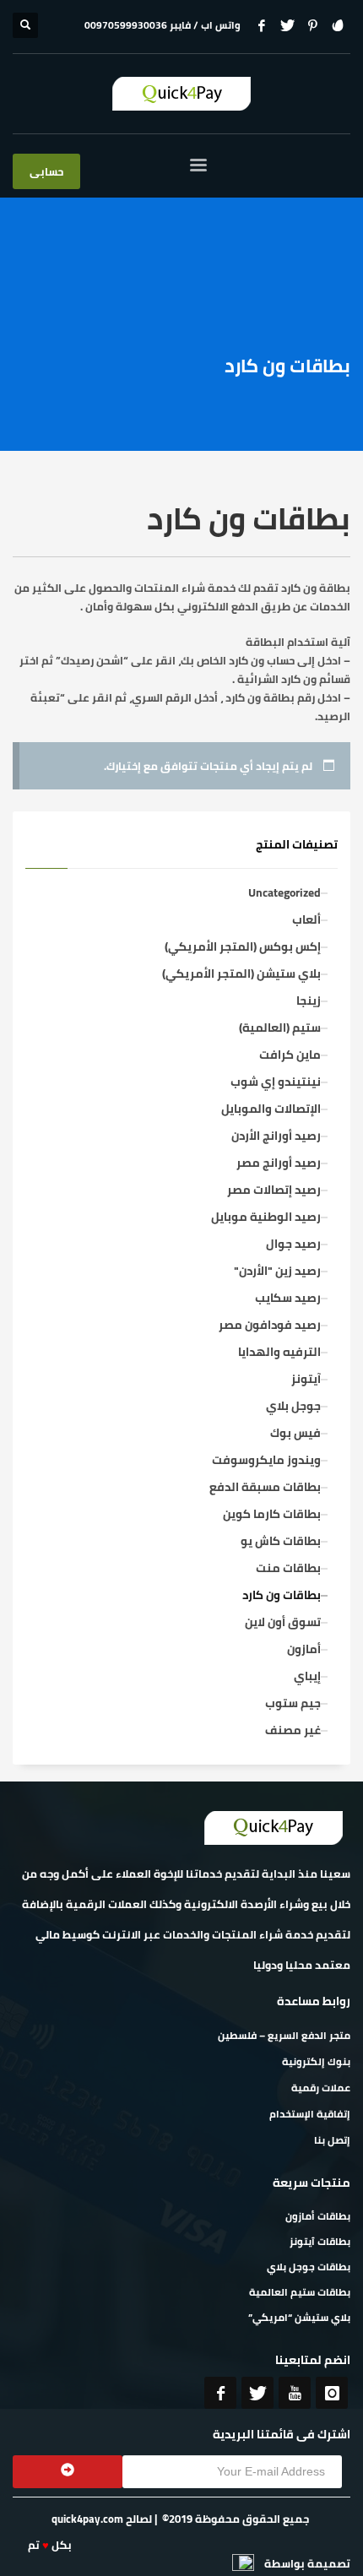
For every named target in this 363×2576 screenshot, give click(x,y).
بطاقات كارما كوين (272, 1514)
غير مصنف (293, 1730)
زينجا (309, 1001)
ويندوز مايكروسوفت (266, 1460)
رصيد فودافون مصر (270, 1325)
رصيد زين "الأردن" (277, 1271)
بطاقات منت (288, 1568)
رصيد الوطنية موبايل (266, 1217)
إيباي (307, 1676)
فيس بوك (295, 1433)
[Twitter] (287, 25)
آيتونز (306, 1379)
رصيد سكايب (288, 1298)
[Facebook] (262, 25)
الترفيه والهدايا (279, 1352)
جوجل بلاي (293, 1406)
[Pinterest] (312, 25)
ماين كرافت (290, 1055)
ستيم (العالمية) (280, 1028)
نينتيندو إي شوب (276, 1082)
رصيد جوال (293, 1244)
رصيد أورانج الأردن (276, 1136)
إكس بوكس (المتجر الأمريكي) (243, 946)
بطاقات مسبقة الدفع (265, 1487)
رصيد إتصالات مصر (274, 1190)
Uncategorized (284, 892)
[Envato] (338, 25)
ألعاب (306, 919)
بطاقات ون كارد (282, 1595)
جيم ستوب (293, 1703)
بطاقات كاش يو (281, 1541)
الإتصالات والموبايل (271, 1109)
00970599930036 (126, 25)
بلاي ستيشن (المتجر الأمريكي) (241, 973)
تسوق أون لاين (283, 1622)
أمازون (304, 1649)
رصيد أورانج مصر (279, 1163)
